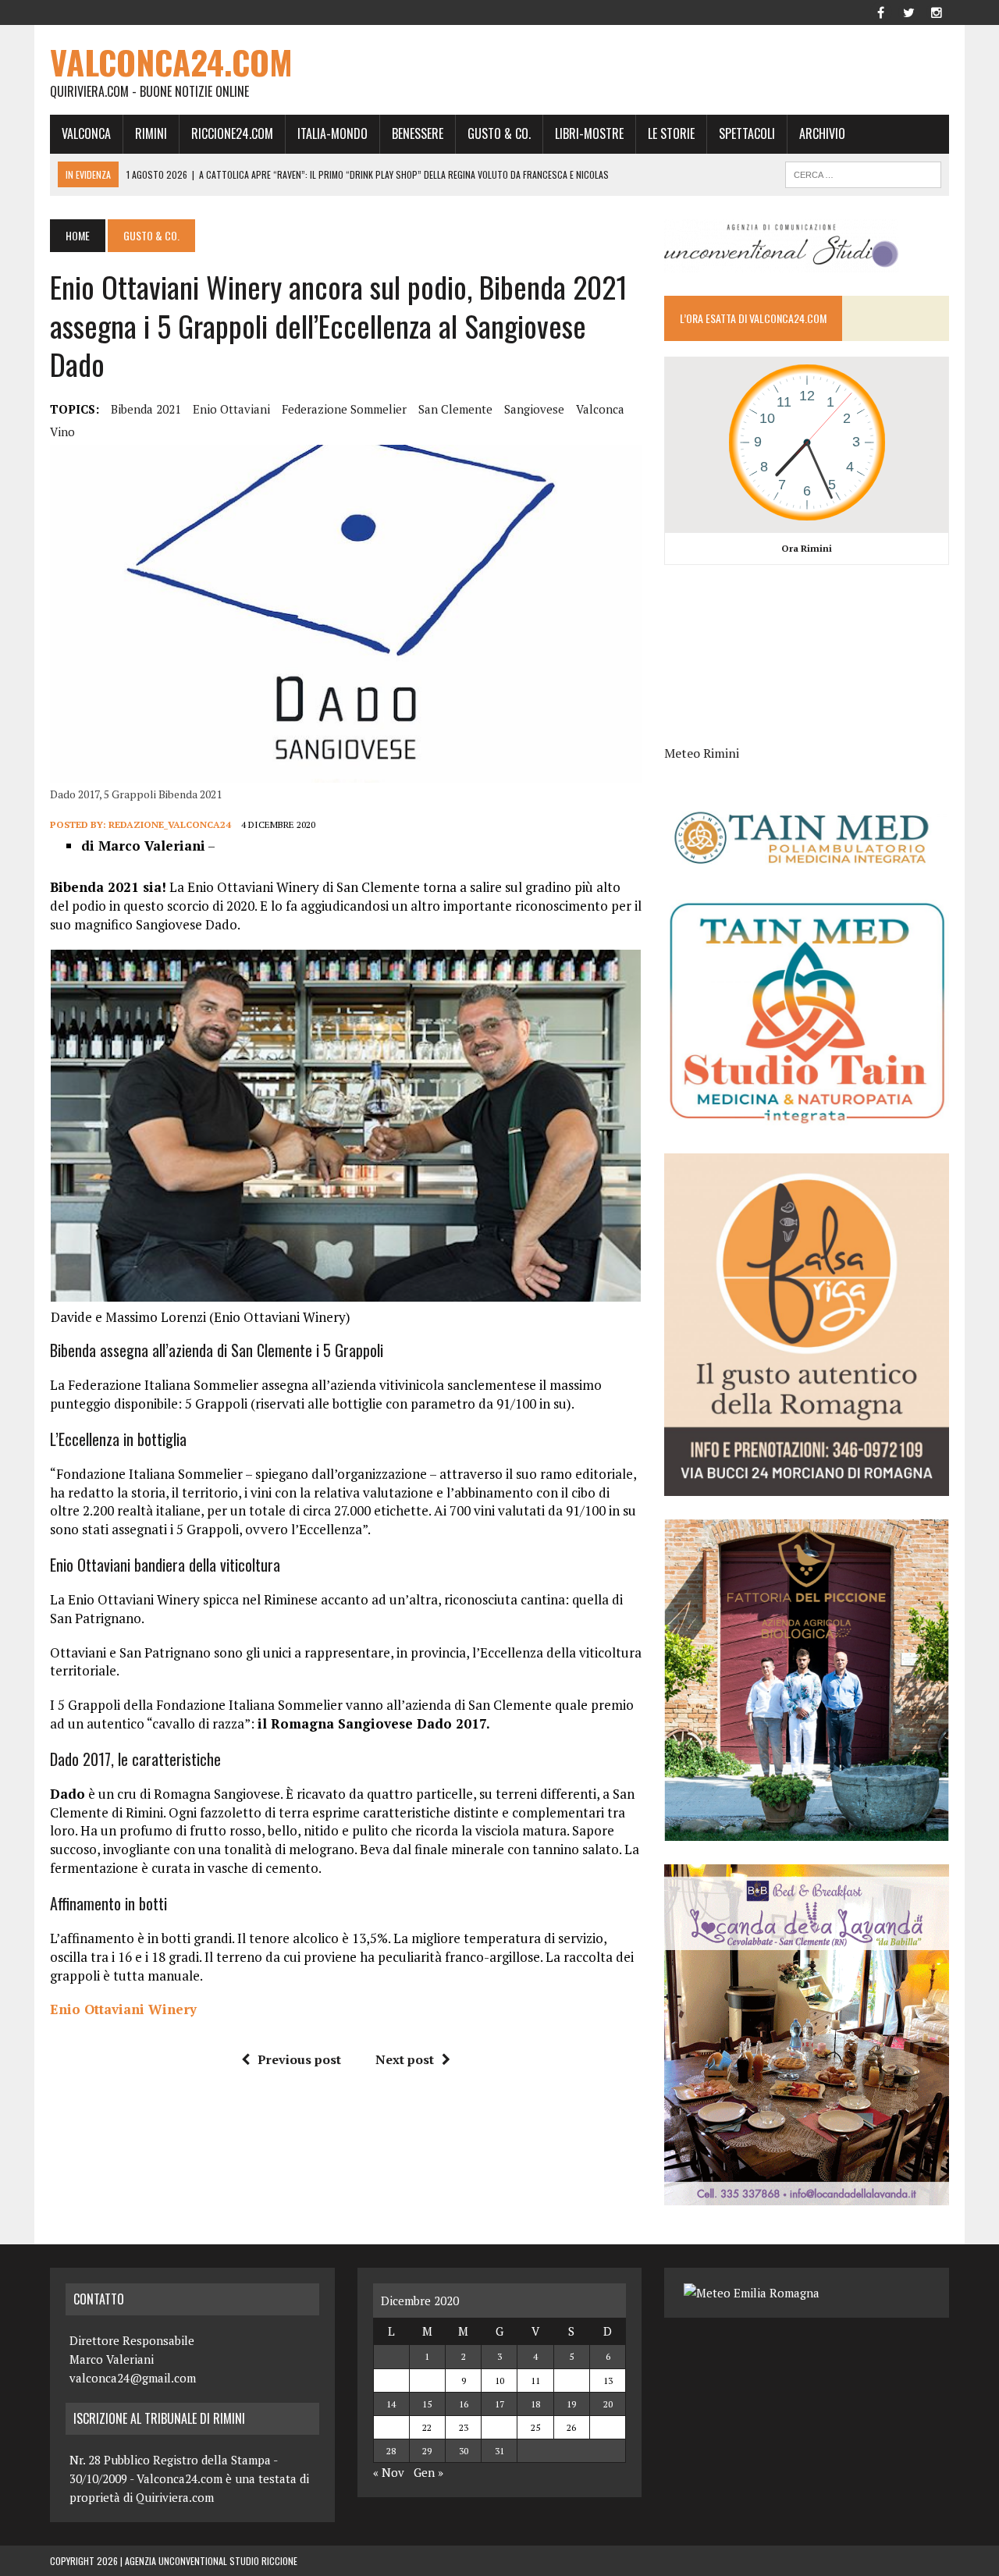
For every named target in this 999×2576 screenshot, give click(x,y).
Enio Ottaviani (231, 409)
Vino (62, 432)
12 (571, 2381)
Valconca (600, 409)
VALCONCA (86, 133)
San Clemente (455, 409)
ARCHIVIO (822, 133)
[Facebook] (880, 11)
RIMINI (151, 133)
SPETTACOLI (747, 133)
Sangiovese (534, 409)
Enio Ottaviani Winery (123, 2009)
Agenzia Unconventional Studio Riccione (211, 2561)
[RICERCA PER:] (863, 172)
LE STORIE (671, 133)
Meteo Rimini (702, 753)
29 (427, 2451)
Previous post (299, 2059)
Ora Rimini (807, 548)
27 (608, 2427)
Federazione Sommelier (344, 409)
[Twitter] (908, 11)
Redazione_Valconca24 (170, 824)
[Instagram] (937, 11)
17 (499, 2404)
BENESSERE (418, 133)
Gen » (428, 2472)
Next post (405, 2059)
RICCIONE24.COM (232, 133)
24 (499, 2427)
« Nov (389, 2472)
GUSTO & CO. (499, 133)
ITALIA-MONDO (332, 133)
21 (391, 2427)
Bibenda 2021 (146, 409)
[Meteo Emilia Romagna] (752, 2293)
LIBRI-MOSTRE (589, 133)
